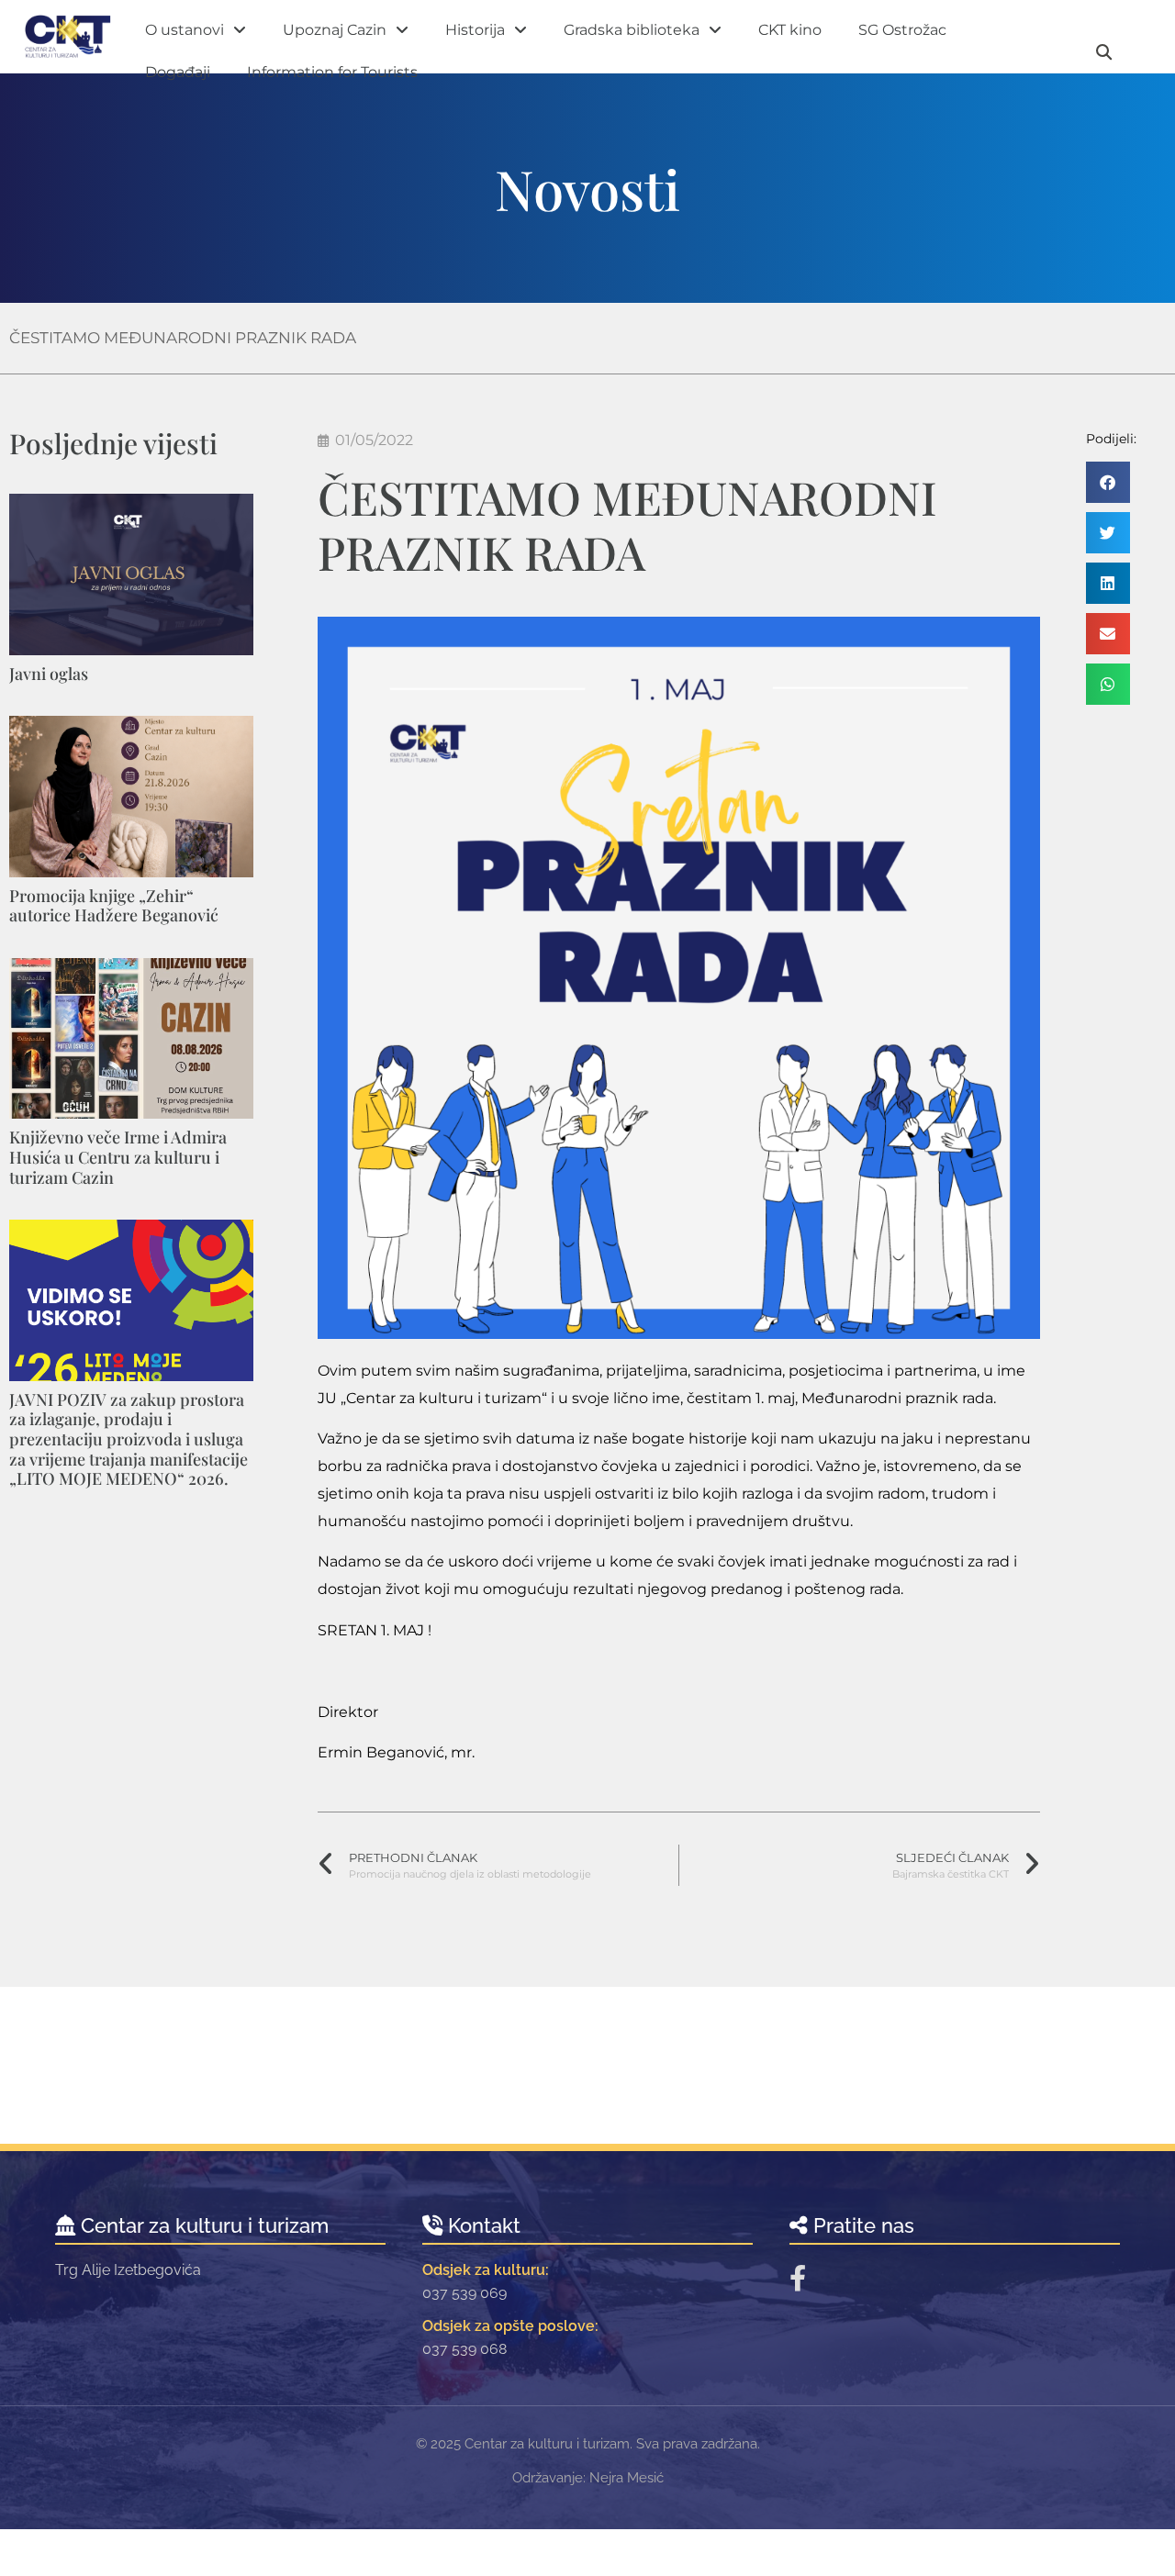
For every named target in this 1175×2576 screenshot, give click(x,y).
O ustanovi (185, 30)
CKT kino (790, 30)
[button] (1108, 482)
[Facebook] (798, 2278)
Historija (475, 30)
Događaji (178, 72)
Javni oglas (49, 674)
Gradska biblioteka (632, 30)
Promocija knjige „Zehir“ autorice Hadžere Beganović (114, 906)
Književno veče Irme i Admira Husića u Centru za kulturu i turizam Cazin (118, 1157)
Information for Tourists (332, 72)
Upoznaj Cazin (335, 30)
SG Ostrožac (902, 30)
